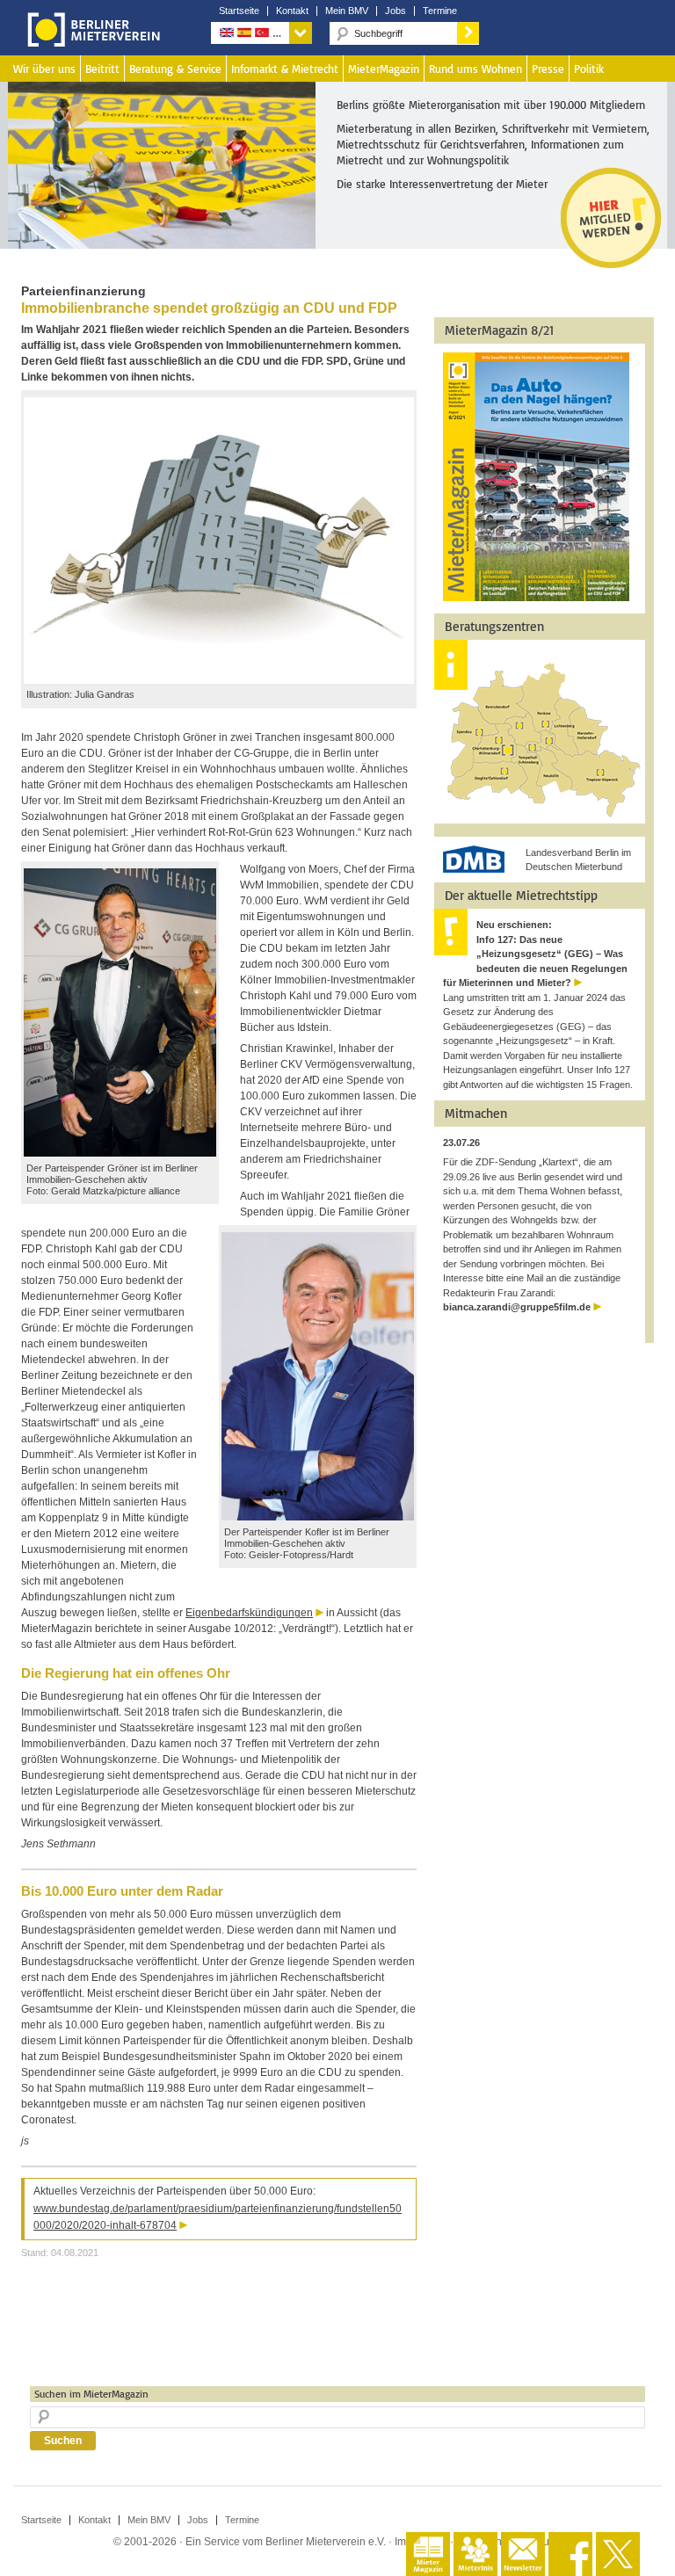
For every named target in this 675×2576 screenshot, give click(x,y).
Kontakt (292, 11)
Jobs (396, 11)
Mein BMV (347, 11)
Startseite (239, 11)
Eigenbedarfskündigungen (249, 1613)
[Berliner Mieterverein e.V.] (91, 42)
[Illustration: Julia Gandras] (219, 680)
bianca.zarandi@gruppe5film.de (517, 1307)
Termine (440, 11)
